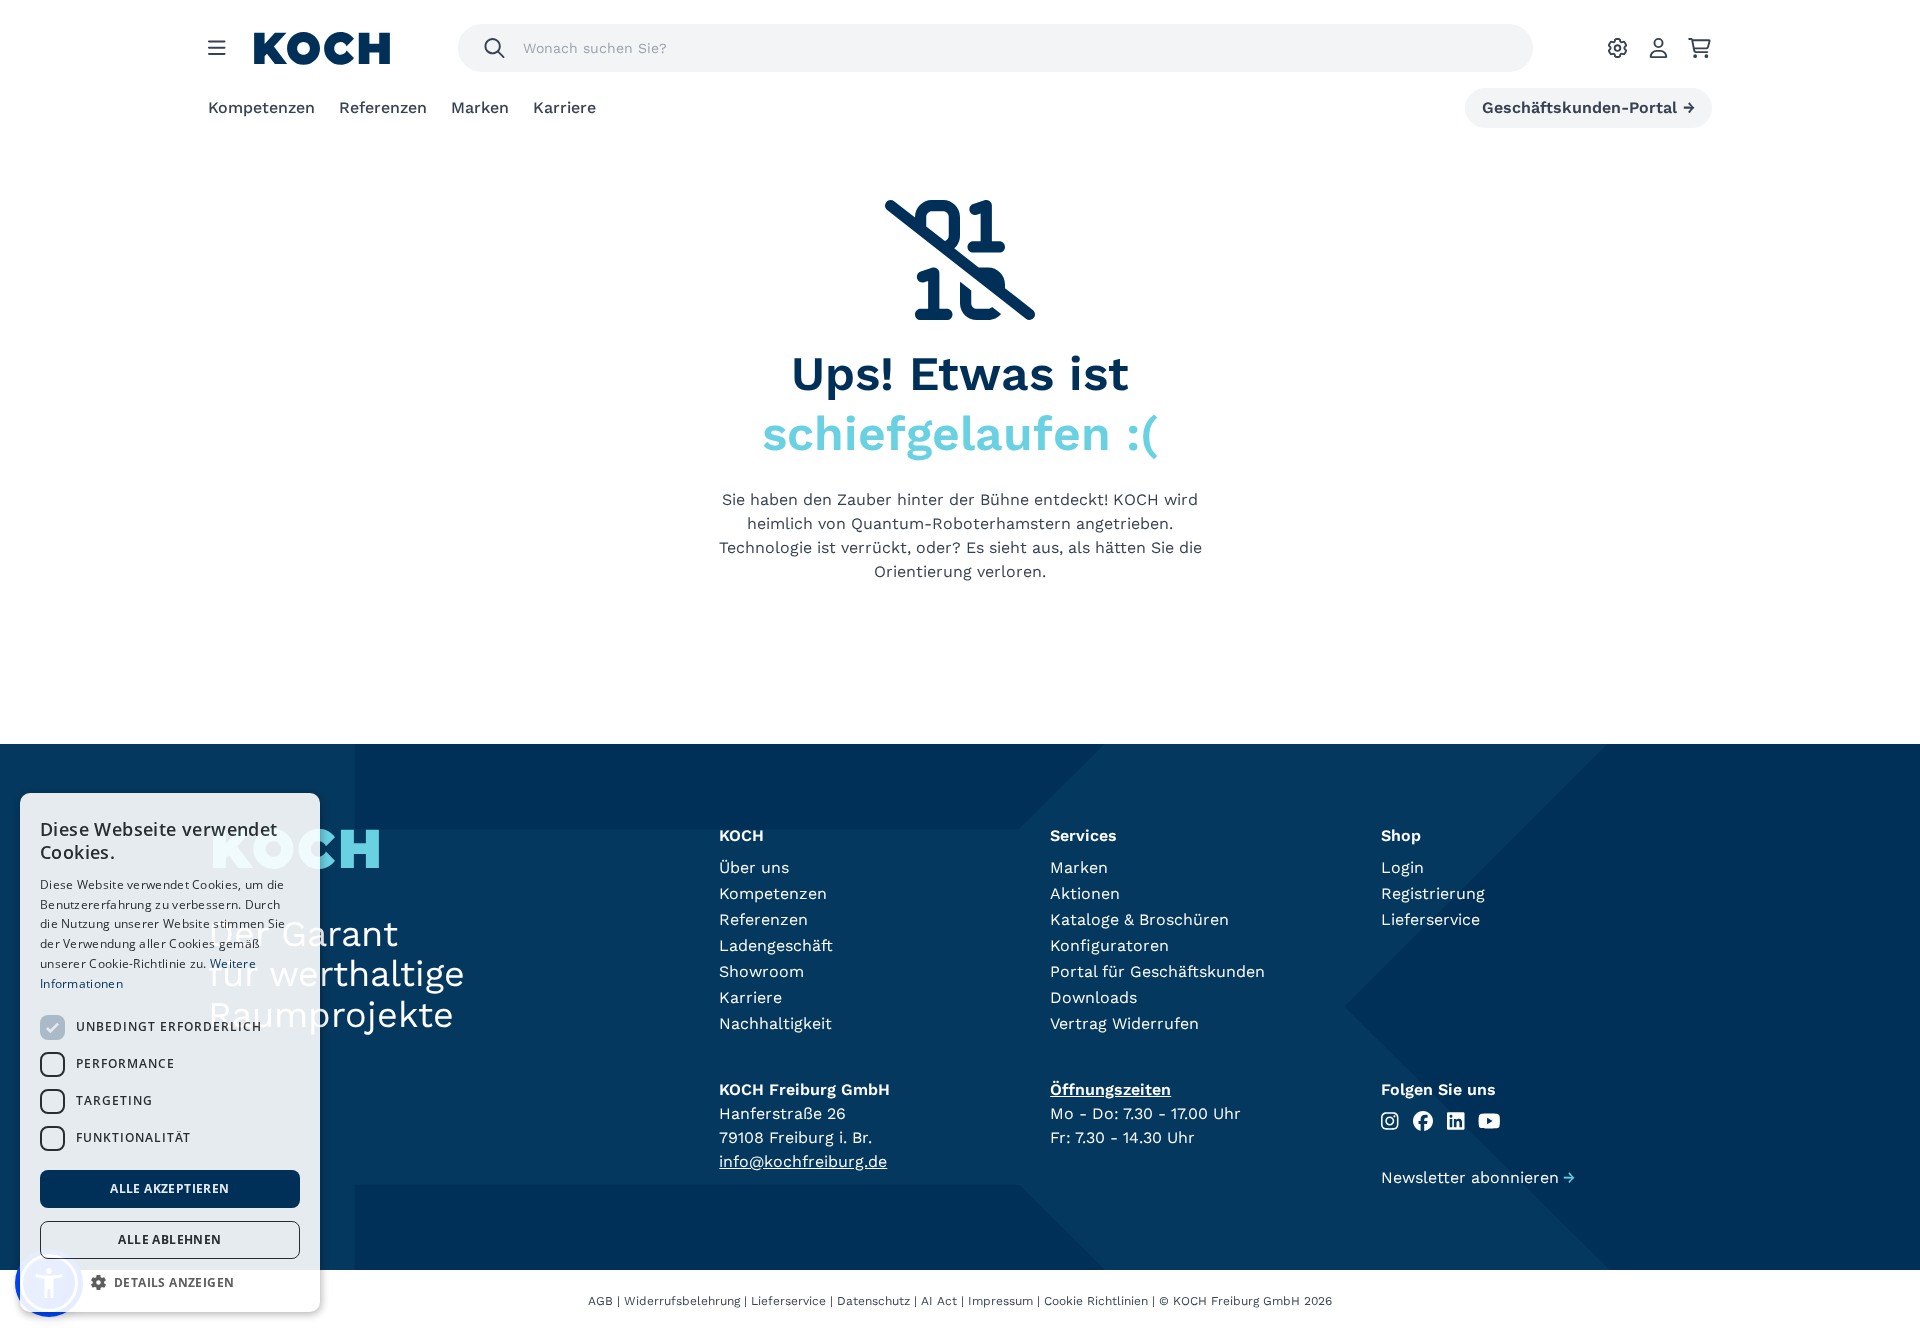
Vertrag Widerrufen (1124, 1023)
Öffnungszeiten (1110, 1089)
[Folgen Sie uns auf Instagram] (1390, 1121)
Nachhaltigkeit (775, 1023)
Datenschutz (873, 1301)
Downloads (1093, 997)
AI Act (939, 1301)
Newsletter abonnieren (1478, 1177)
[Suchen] (494, 48)
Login (1402, 867)
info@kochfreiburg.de (803, 1161)
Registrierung (1433, 893)
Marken (480, 107)
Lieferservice (1430, 919)
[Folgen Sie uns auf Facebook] (1423, 1121)
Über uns (754, 867)
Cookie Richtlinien (1096, 1301)
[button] (170, 1282)
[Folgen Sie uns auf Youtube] (1489, 1121)
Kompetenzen (261, 107)
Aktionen (1085, 893)
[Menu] (217, 48)
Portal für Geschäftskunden (1157, 971)
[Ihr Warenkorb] (1699, 48)
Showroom (761, 971)
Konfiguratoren (1109, 945)
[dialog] (170, 1052)
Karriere (564, 107)
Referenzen (383, 107)
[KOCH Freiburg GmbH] (322, 48)
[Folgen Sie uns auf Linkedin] (1456, 1121)
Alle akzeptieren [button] (169, 1188)
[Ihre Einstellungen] (1617, 48)
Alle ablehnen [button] (169, 1239)
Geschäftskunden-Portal (1588, 107)
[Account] (1658, 48)
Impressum (1000, 1301)
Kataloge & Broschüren (1139, 919)
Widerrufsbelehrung (682, 1301)
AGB (600, 1301)
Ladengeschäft (776, 945)
